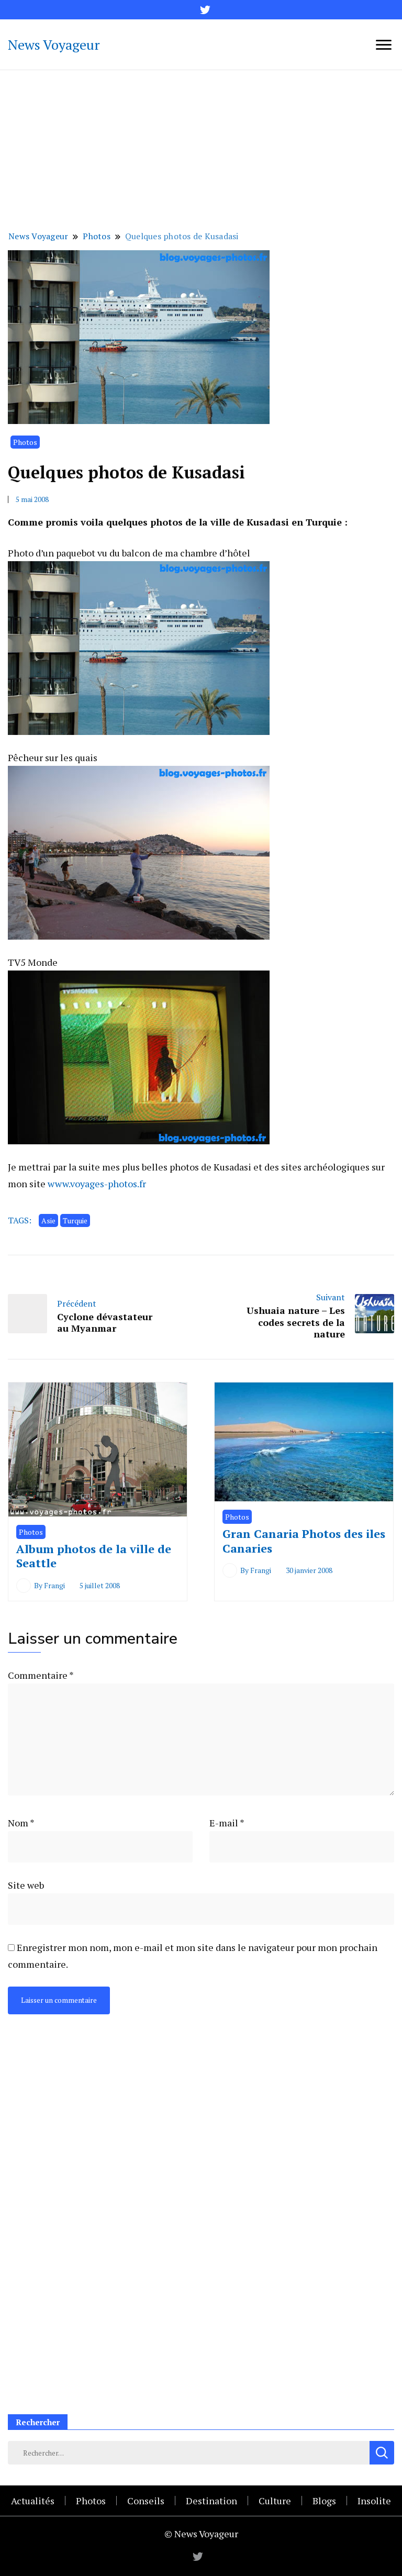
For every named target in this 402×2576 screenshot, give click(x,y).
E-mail (227, 1823)
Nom (21, 1823)
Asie (48, 1220)
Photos (25, 442)
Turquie (75, 1220)
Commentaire (41, 1675)
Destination (211, 2501)
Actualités (33, 2501)
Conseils (146, 2501)
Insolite (374, 2501)
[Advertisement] (201, 149)
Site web (26, 1885)
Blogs (324, 2501)
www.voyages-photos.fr (97, 1184)
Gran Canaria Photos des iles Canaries (304, 1541)
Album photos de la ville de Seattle (94, 1556)
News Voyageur (54, 44)
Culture (275, 2501)
